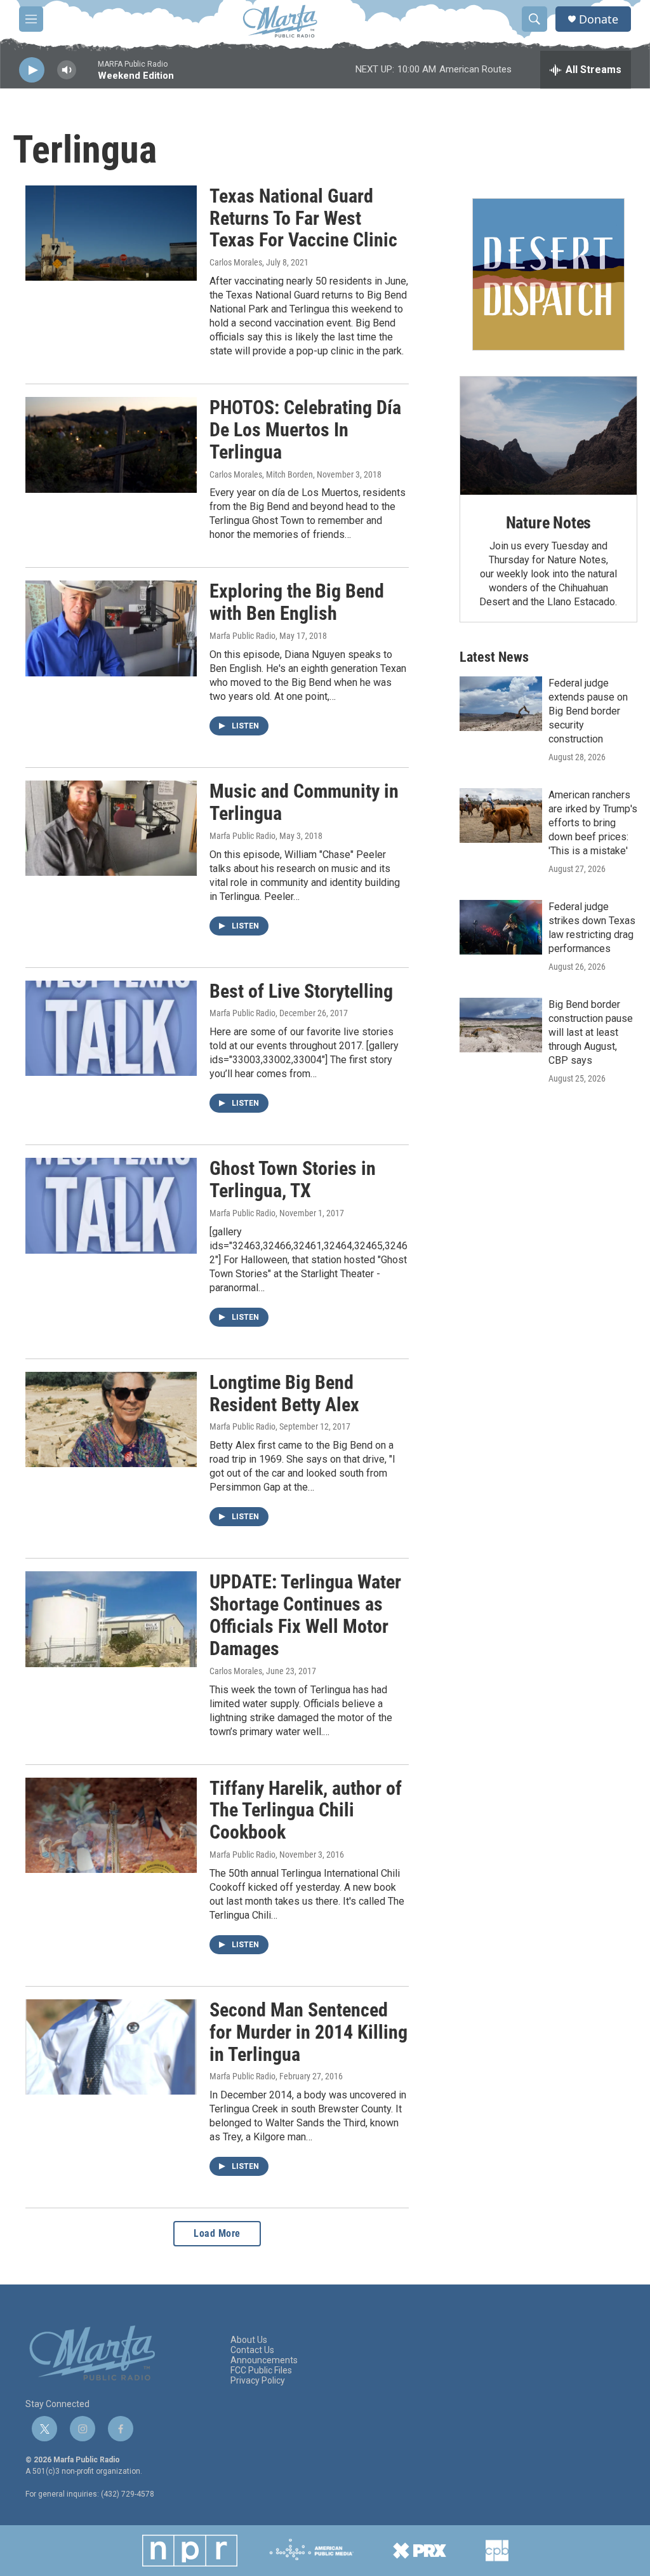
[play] (32, 70)
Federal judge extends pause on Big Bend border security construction (588, 711)
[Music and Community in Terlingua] (111, 828)
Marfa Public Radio (242, 636)
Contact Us (252, 2350)
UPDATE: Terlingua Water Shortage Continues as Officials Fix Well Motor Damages (305, 1615)
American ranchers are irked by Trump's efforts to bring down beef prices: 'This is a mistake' (593, 823)
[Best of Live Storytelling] (111, 1028)
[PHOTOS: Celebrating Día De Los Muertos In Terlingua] (111, 445)
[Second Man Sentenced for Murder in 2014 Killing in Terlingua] (111, 2047)
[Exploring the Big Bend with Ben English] (111, 628)
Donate (599, 19)
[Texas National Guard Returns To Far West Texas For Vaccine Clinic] (111, 233)
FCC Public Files (261, 2371)
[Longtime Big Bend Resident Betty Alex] (111, 1419)
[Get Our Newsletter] (548, 274)
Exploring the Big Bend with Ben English (297, 602)
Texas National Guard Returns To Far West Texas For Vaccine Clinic (303, 218)
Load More (217, 2233)
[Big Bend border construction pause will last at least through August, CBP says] (501, 1025)
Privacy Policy (258, 2381)
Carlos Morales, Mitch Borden (261, 474)
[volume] (67, 70)
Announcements (264, 2360)
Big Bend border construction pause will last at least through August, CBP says (591, 1032)
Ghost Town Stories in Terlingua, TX (293, 1179)
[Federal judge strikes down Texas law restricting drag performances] (501, 927)
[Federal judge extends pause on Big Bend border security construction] (501, 704)
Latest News (494, 657)
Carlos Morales (236, 262)
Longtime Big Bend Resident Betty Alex (284, 1393)
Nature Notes (549, 523)
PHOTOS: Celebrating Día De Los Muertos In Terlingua (305, 430)
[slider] (87, 76)
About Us (249, 2340)
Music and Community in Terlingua (304, 802)
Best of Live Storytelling (301, 991)
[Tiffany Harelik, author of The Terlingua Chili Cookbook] (111, 1825)
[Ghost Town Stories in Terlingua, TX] (111, 1205)
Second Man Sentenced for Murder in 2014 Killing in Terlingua (308, 2032)
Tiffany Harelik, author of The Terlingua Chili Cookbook (306, 1810)
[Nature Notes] (548, 436)
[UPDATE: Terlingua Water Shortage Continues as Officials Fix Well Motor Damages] (111, 1619)
